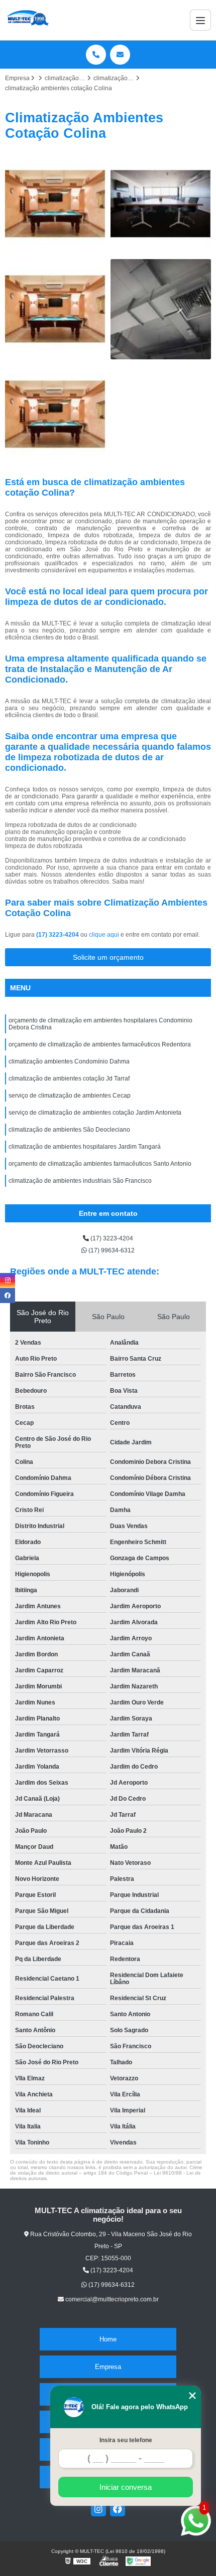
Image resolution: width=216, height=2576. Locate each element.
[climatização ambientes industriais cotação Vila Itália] (55, 414)
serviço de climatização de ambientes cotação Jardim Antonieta (95, 1113)
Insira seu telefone (126, 2440)
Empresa (108, 2367)
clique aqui (104, 935)
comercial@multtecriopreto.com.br (111, 2299)
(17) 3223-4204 (58, 935)
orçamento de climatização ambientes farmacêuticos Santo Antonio (100, 1164)
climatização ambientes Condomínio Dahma (69, 1061)
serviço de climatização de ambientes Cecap (70, 1096)
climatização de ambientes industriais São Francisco (80, 1181)
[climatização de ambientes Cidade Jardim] (161, 309)
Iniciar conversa (126, 2487)
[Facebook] (118, 2509)
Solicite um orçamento (108, 957)
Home (108, 2339)
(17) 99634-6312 (111, 1250)
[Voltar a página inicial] (27, 20)
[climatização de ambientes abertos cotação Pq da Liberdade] (55, 204)
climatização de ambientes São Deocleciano (69, 1130)
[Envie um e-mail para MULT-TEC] (120, 55)
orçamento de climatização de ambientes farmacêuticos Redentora (100, 1044)
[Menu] (200, 20)
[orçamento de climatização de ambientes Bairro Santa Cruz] (161, 204)
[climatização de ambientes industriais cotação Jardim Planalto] (55, 309)
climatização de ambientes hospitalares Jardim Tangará (85, 1147)
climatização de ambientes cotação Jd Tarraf (69, 1079)
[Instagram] (98, 2509)
